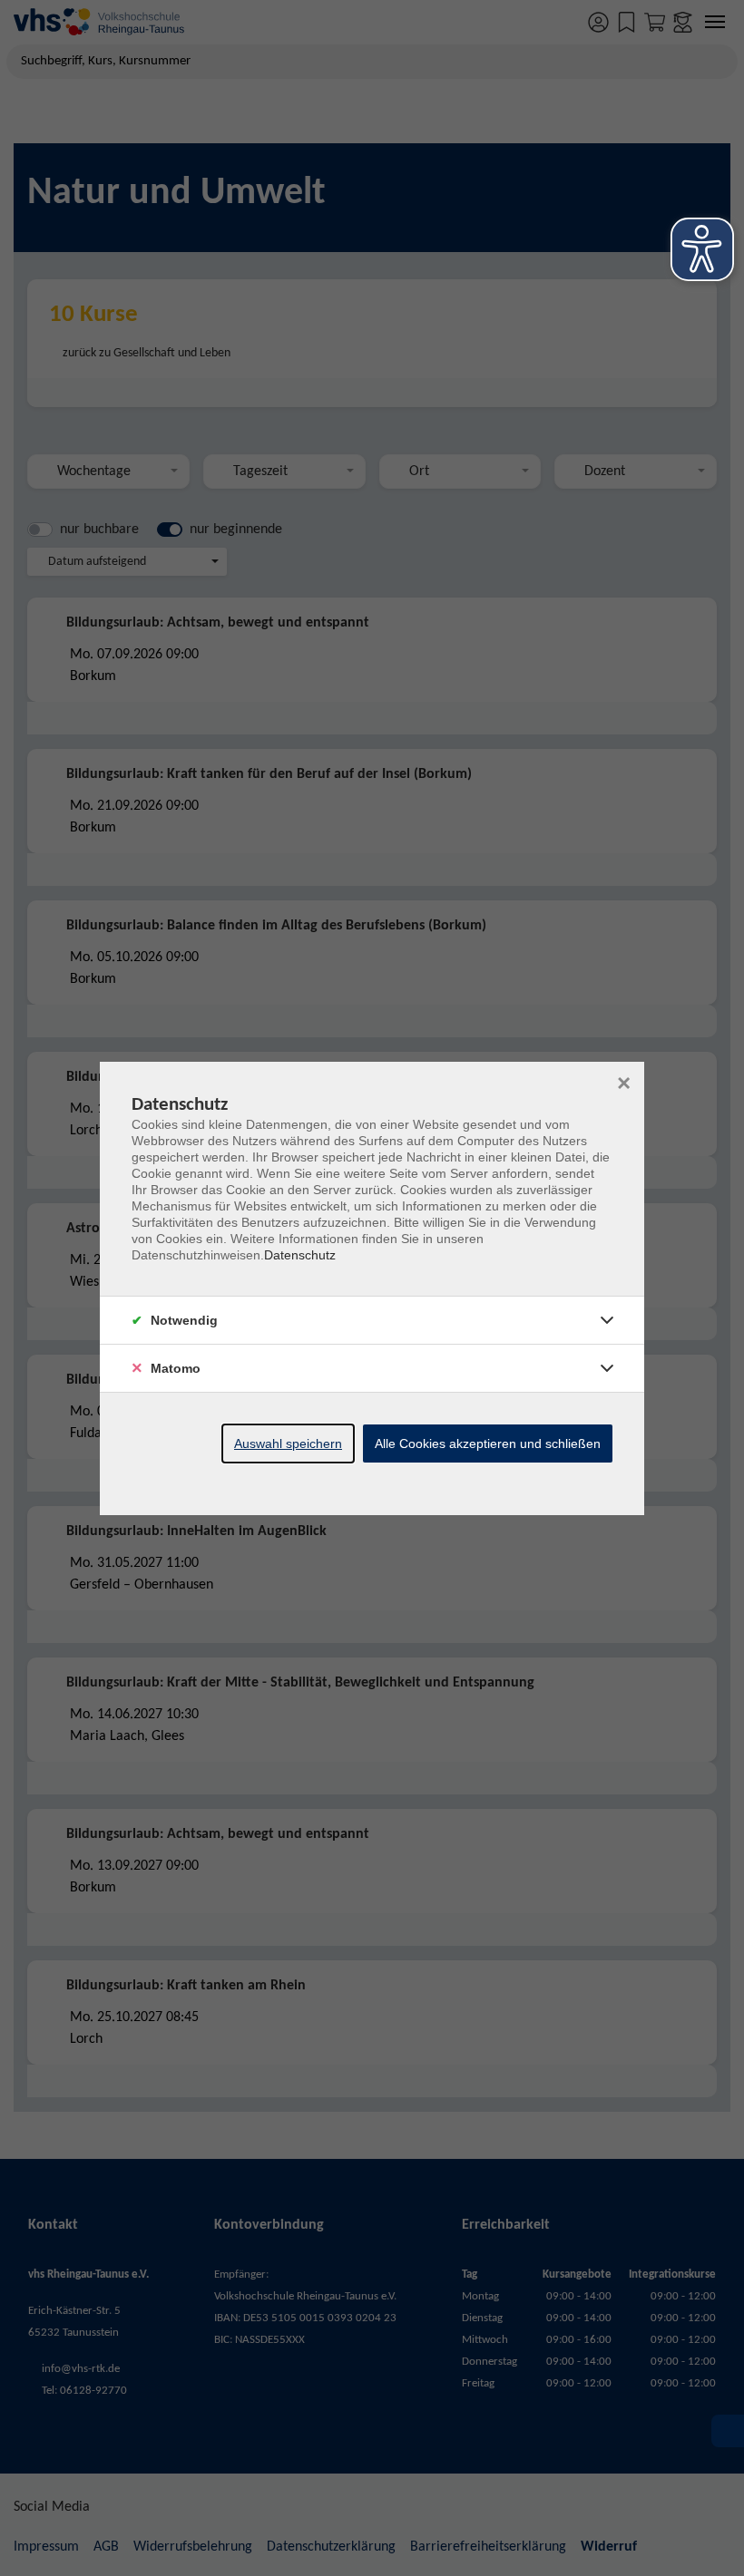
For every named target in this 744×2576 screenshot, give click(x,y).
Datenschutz (300, 1255)
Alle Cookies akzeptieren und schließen (488, 1444)
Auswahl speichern (288, 1444)
